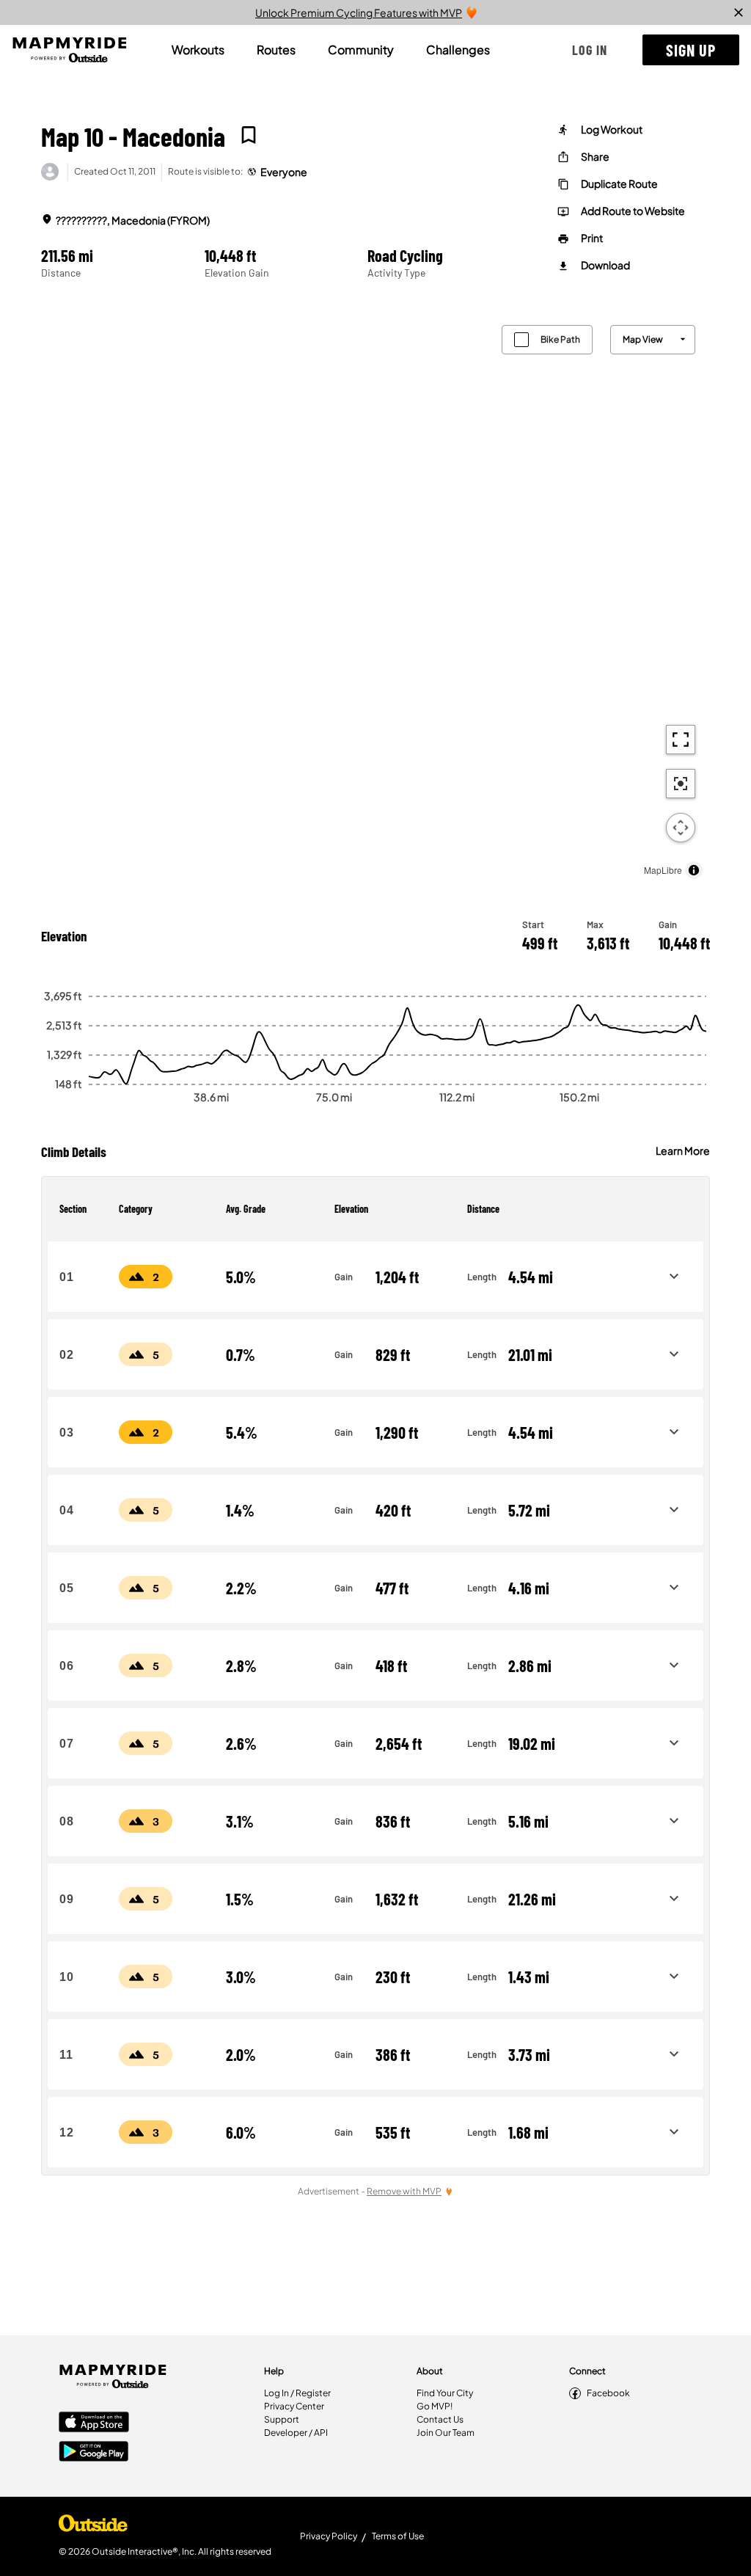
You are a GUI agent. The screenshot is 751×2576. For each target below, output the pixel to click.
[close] (739, 12)
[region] (375, 598)
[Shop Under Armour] (93, 2527)
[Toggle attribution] (694, 870)
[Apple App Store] (94, 2423)
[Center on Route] (681, 784)
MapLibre (663, 870)
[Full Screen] (681, 740)
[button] (590, 50)
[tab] (198, 50)
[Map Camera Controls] (681, 828)
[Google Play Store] (94, 2453)
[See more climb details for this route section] (674, 1277)
